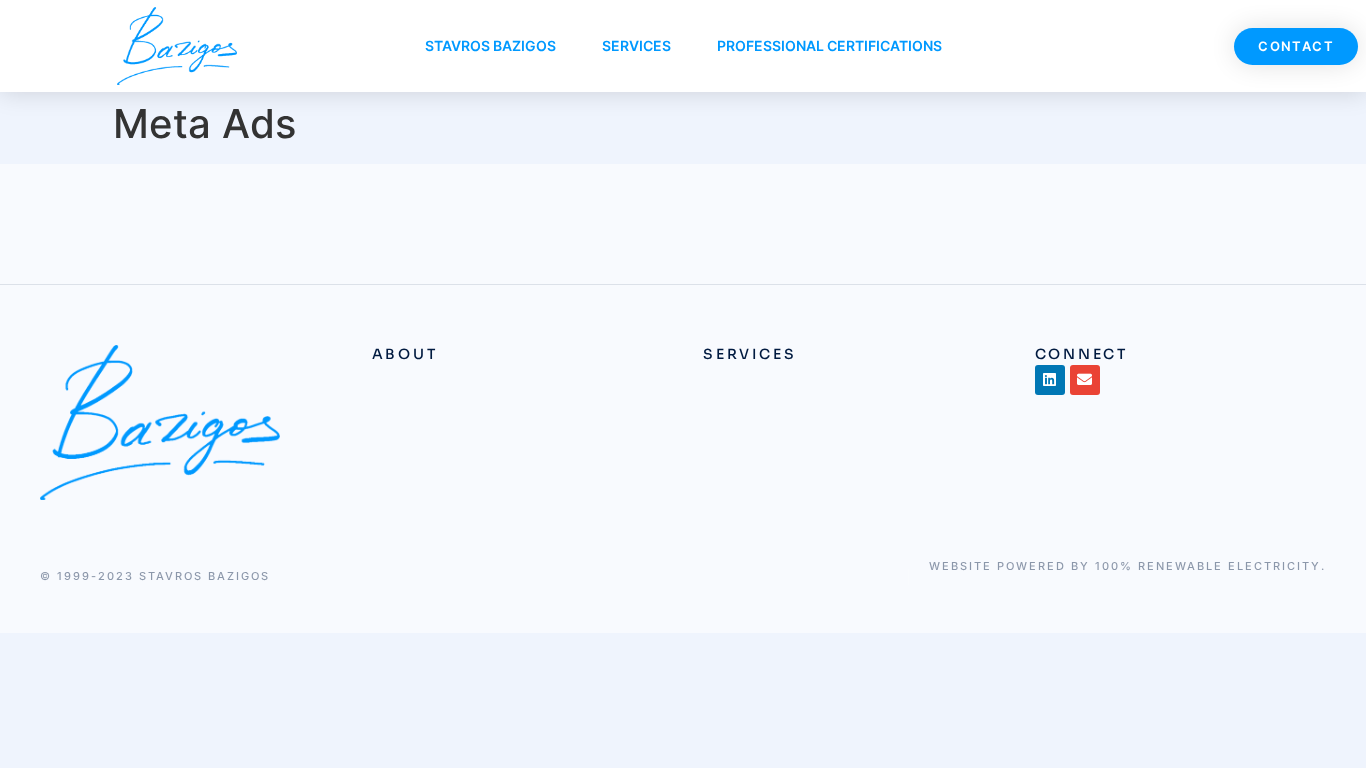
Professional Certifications (829, 45)
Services (636, 45)
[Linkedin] (1050, 380)
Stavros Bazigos (490, 45)
